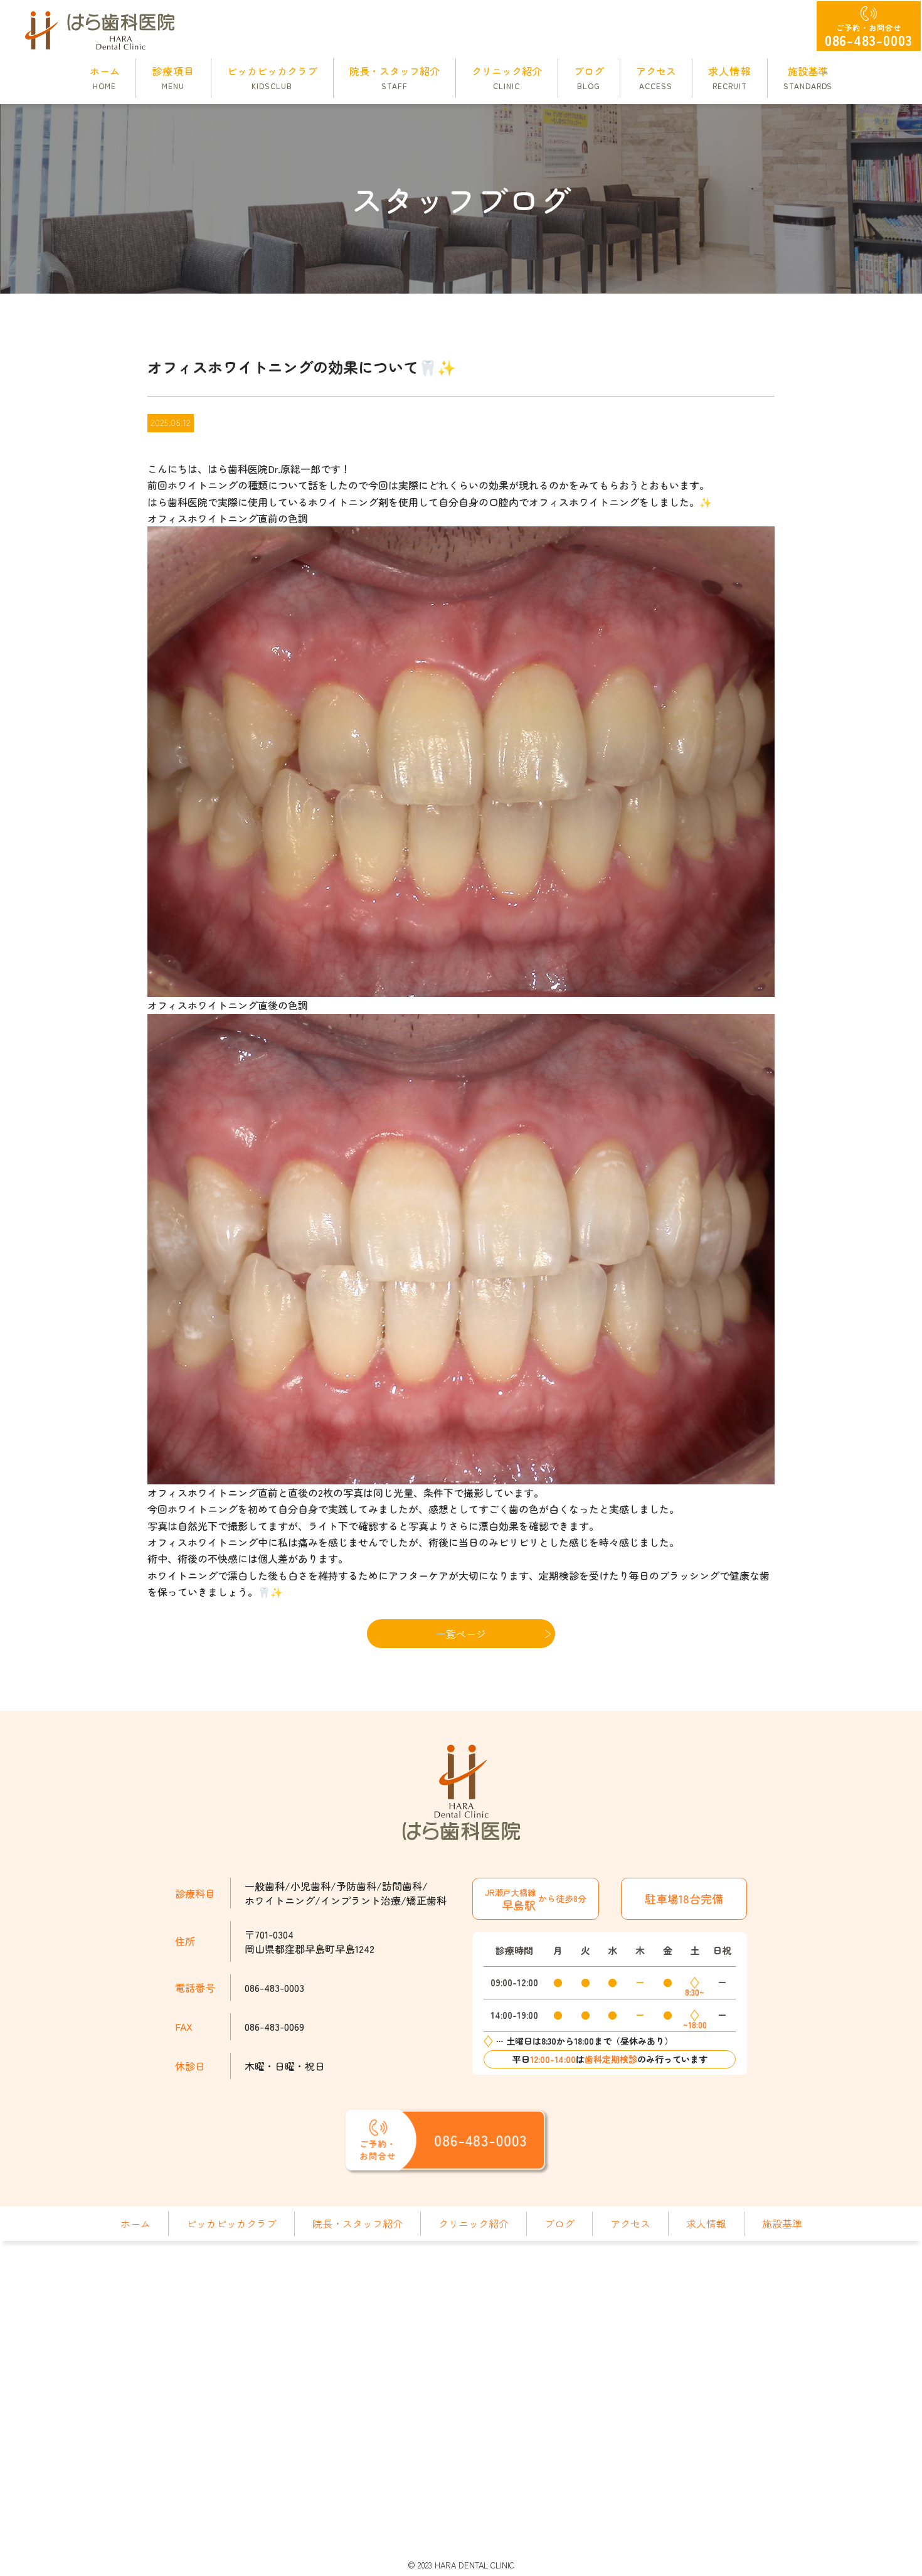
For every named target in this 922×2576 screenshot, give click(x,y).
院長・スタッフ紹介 (358, 2223)
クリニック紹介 (474, 2223)
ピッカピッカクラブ (231, 2223)
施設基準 (782, 2223)
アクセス (630, 2223)
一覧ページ (461, 1634)
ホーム (135, 2223)
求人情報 (706, 2223)
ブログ (559, 2223)
